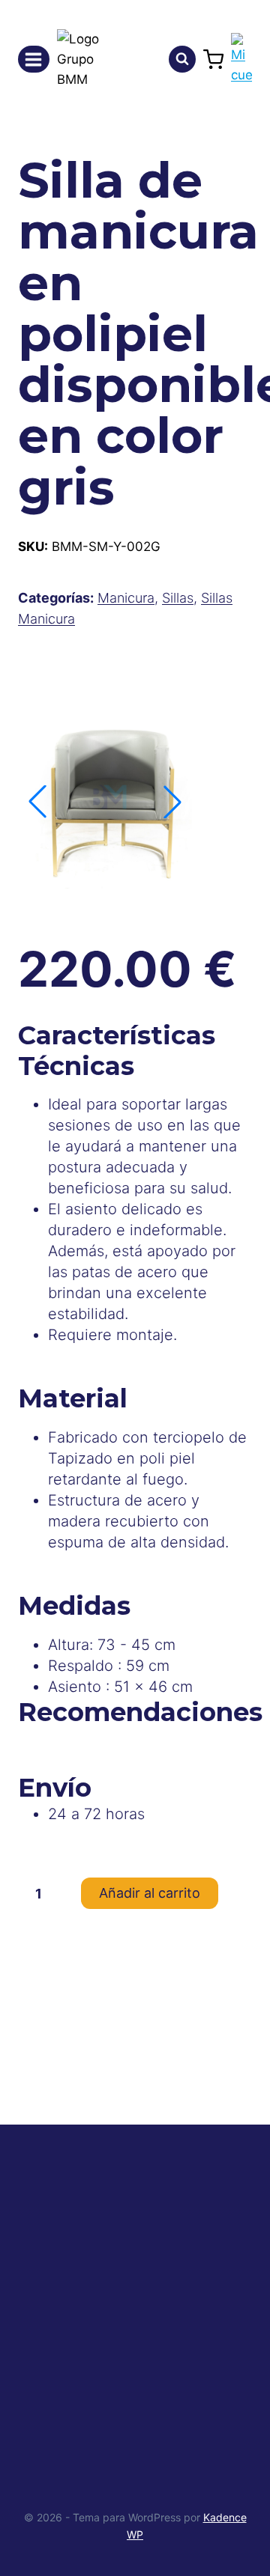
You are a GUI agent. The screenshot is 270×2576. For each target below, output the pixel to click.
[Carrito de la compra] (213, 60)
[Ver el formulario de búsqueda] (182, 59)
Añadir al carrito (150, 1893)
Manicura (126, 598)
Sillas (178, 598)
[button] (172, 802)
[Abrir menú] (34, 59)
